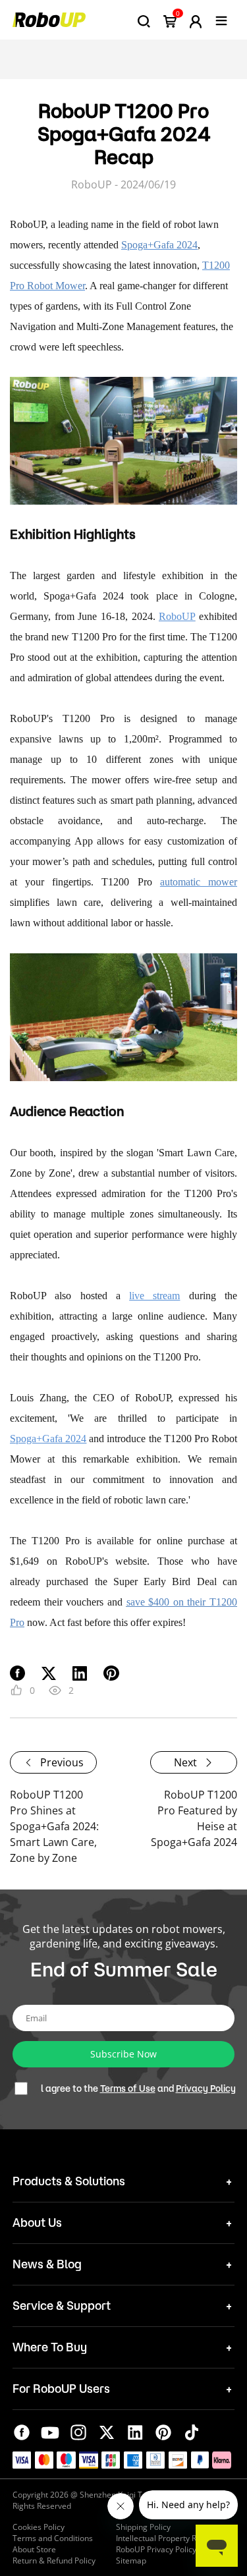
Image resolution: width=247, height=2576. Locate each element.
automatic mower (199, 882)
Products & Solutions (69, 2181)
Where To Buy (50, 2347)
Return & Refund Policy (54, 2561)
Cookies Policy (39, 2527)
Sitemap (131, 2561)
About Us (37, 2222)
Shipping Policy (143, 2527)
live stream (154, 1296)
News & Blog (47, 2264)
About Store (34, 2549)
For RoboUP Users (61, 2388)
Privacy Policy (206, 2088)
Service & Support (62, 2305)
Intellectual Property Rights (165, 2538)
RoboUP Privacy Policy (156, 2549)
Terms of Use (128, 2088)
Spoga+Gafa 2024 (159, 245)
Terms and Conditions (53, 2538)
